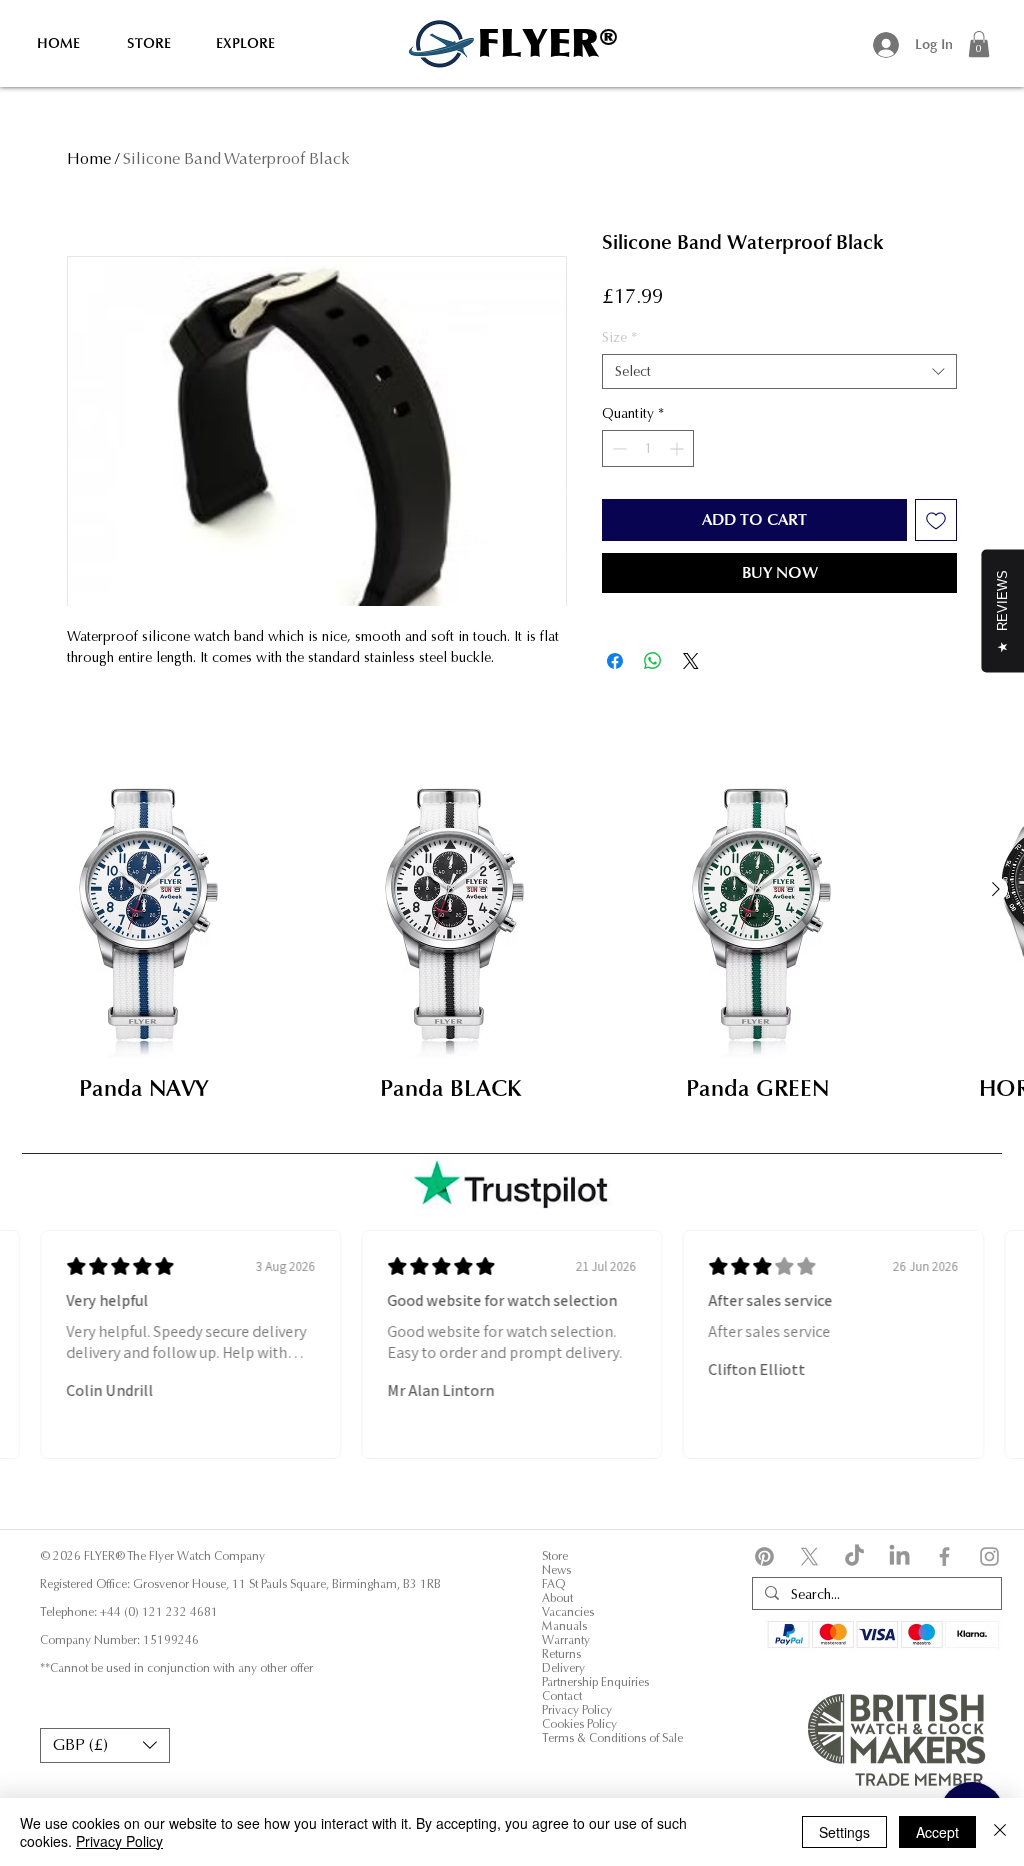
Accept (937, 1832)
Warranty (566, 1640)
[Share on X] (691, 661)
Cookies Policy (581, 1724)
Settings (844, 1832)
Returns (561, 1654)
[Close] (1000, 1832)
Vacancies (568, 1612)
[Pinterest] (764, 1556)
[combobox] (779, 371)
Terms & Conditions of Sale (612, 1738)
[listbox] (105, 1745)
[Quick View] (144, 915)
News (556, 1570)
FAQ (553, 1584)
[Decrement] (617, 448)
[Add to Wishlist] (936, 520)
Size (619, 337)
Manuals (564, 1626)
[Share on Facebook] (615, 661)
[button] (979, 44)
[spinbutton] (648, 448)
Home (89, 158)
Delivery (563, 1668)
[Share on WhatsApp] (653, 661)
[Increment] (678, 448)
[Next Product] (996, 889)
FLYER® (547, 42)
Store (555, 1556)
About (557, 1598)
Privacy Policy (577, 1710)
